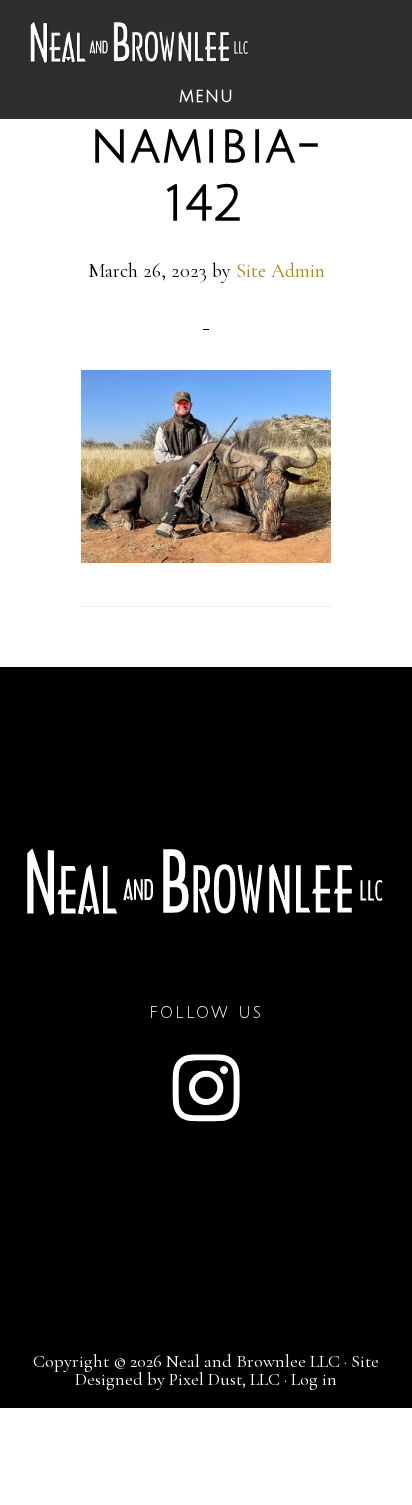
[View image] (206, 556)
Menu (206, 97)
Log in (314, 1379)
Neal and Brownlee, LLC (140, 42)
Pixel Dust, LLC (224, 1379)
